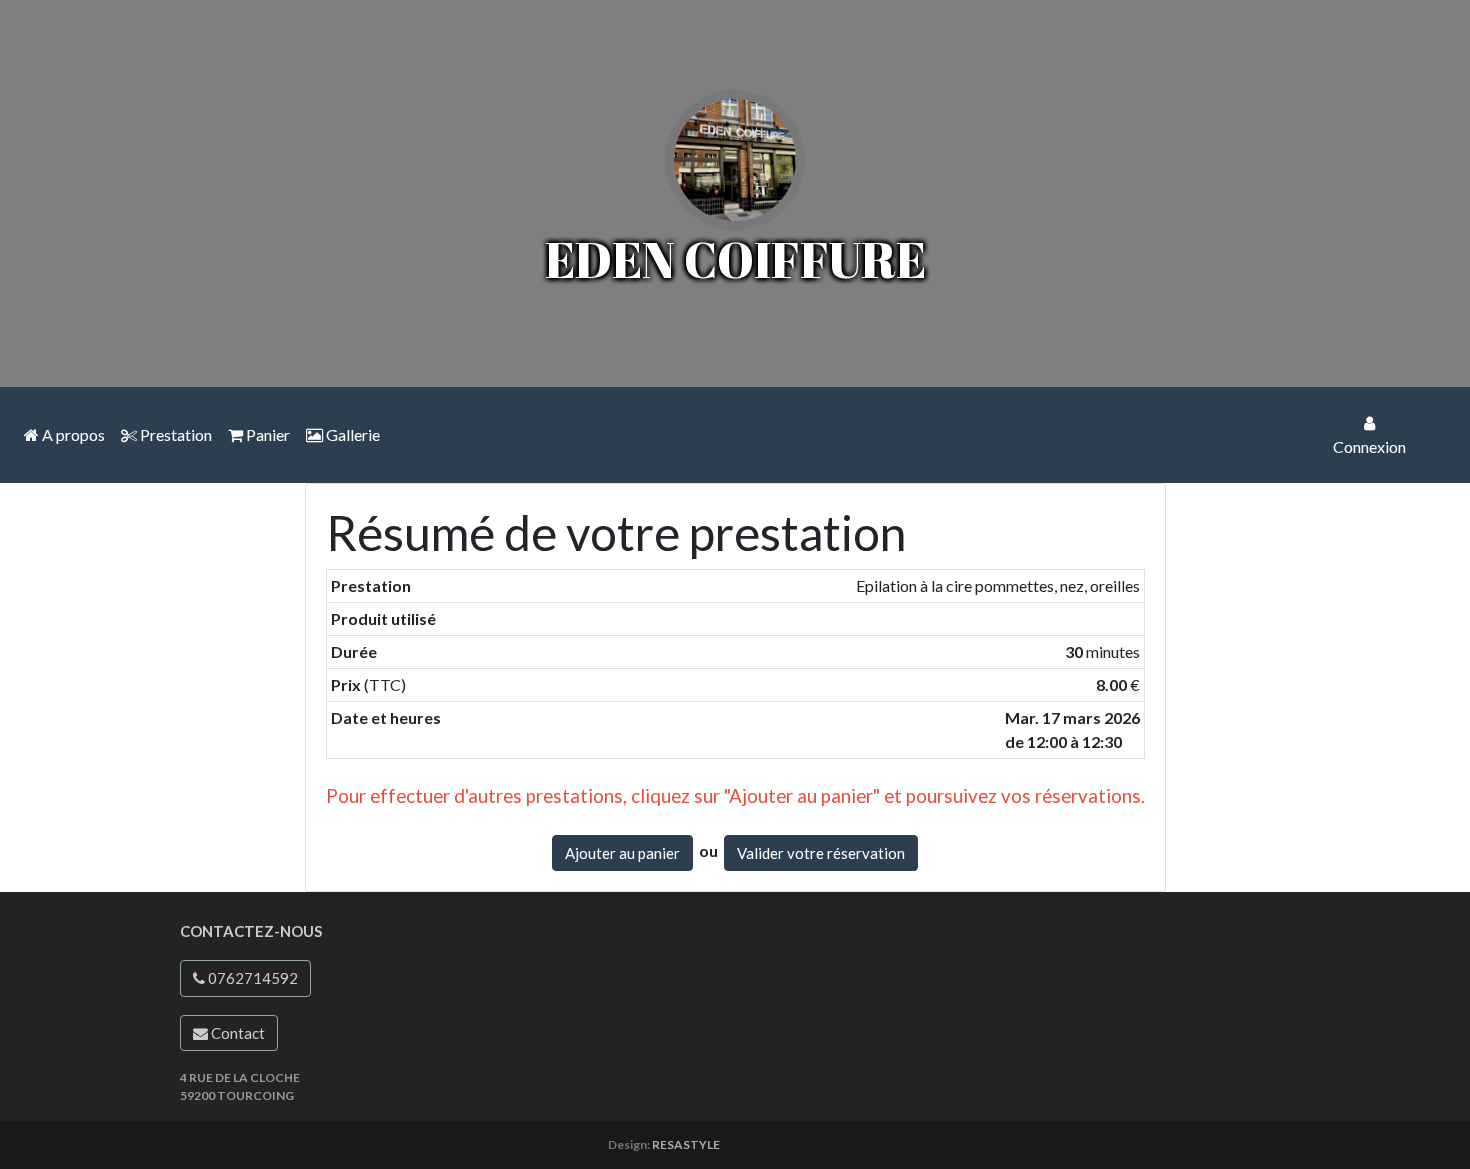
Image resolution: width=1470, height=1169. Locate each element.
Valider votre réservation (821, 853)
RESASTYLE (686, 1144)
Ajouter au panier (622, 853)
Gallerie (351, 434)
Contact (236, 1033)
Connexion (1369, 446)
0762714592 (251, 978)
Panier (266, 434)
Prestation (174, 434)
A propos (72, 434)
